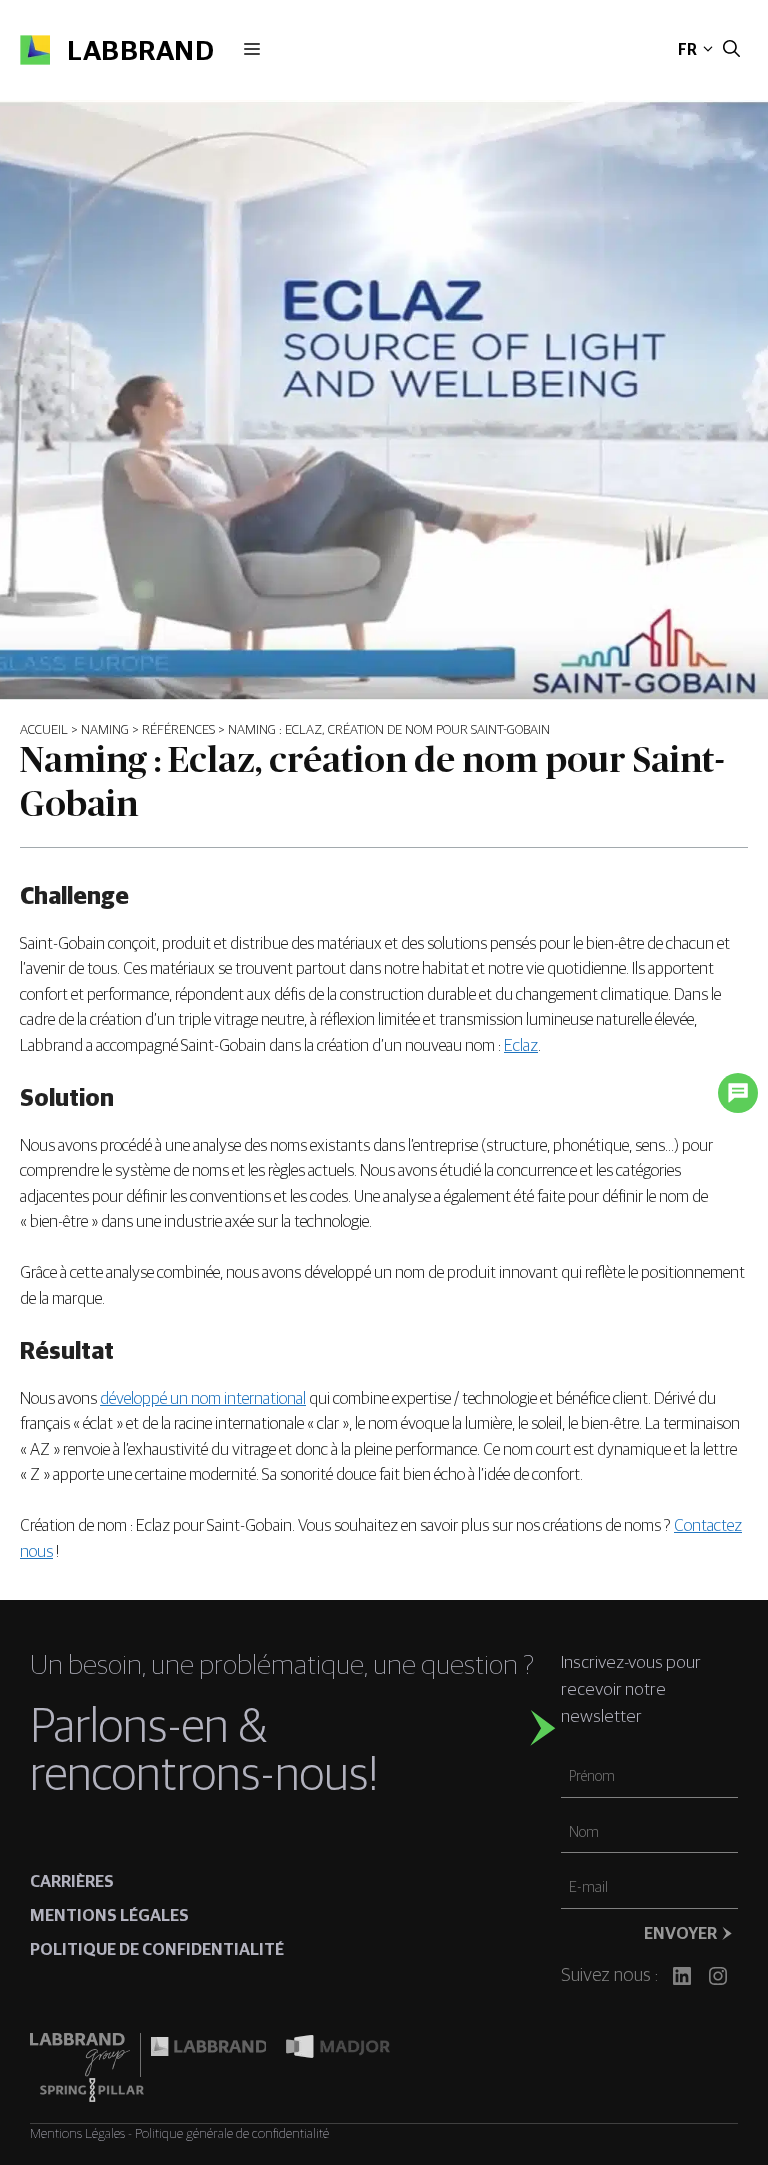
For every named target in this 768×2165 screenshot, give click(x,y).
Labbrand (140, 52)
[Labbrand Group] (85, 2055)
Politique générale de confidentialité (232, 2134)
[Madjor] (338, 2055)
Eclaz (521, 1046)
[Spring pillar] (92, 2090)
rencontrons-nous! (204, 1776)
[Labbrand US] (208, 2055)
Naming (105, 730)
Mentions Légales (77, 2134)
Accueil (44, 730)
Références (178, 730)
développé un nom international (203, 1399)
